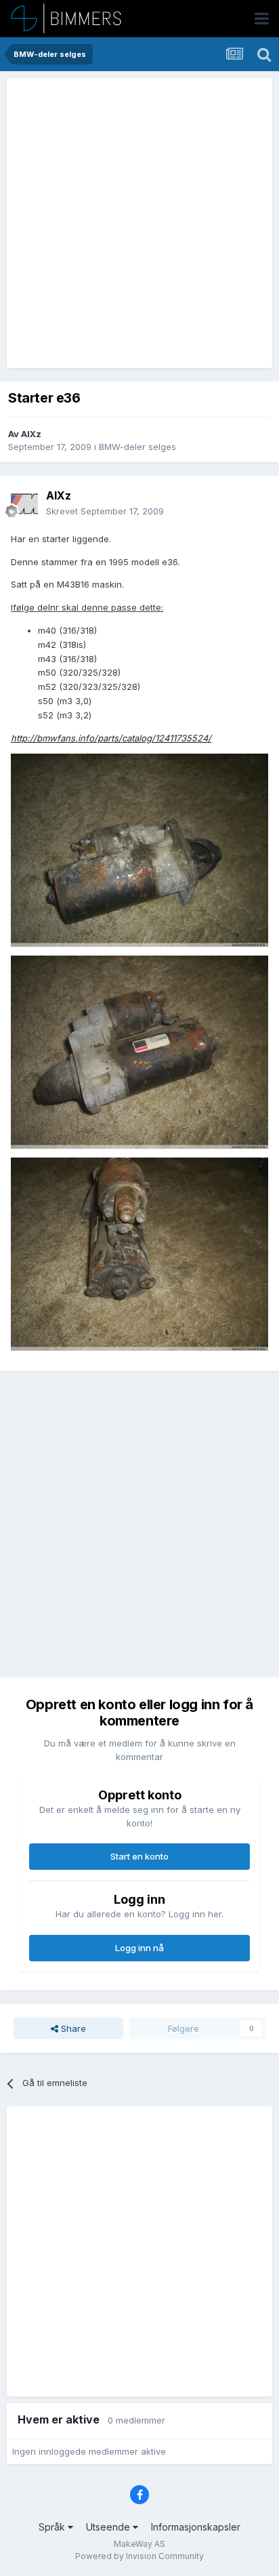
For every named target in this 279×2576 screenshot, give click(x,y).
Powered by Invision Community (139, 2556)
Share (72, 2028)
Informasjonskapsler (196, 2527)
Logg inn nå (139, 1948)
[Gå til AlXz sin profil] (24, 504)
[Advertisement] (139, 223)
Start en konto (139, 1856)
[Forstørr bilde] (139, 849)
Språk (53, 2527)
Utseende (109, 2527)
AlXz (31, 434)
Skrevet (105, 511)
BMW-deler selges (137, 447)
